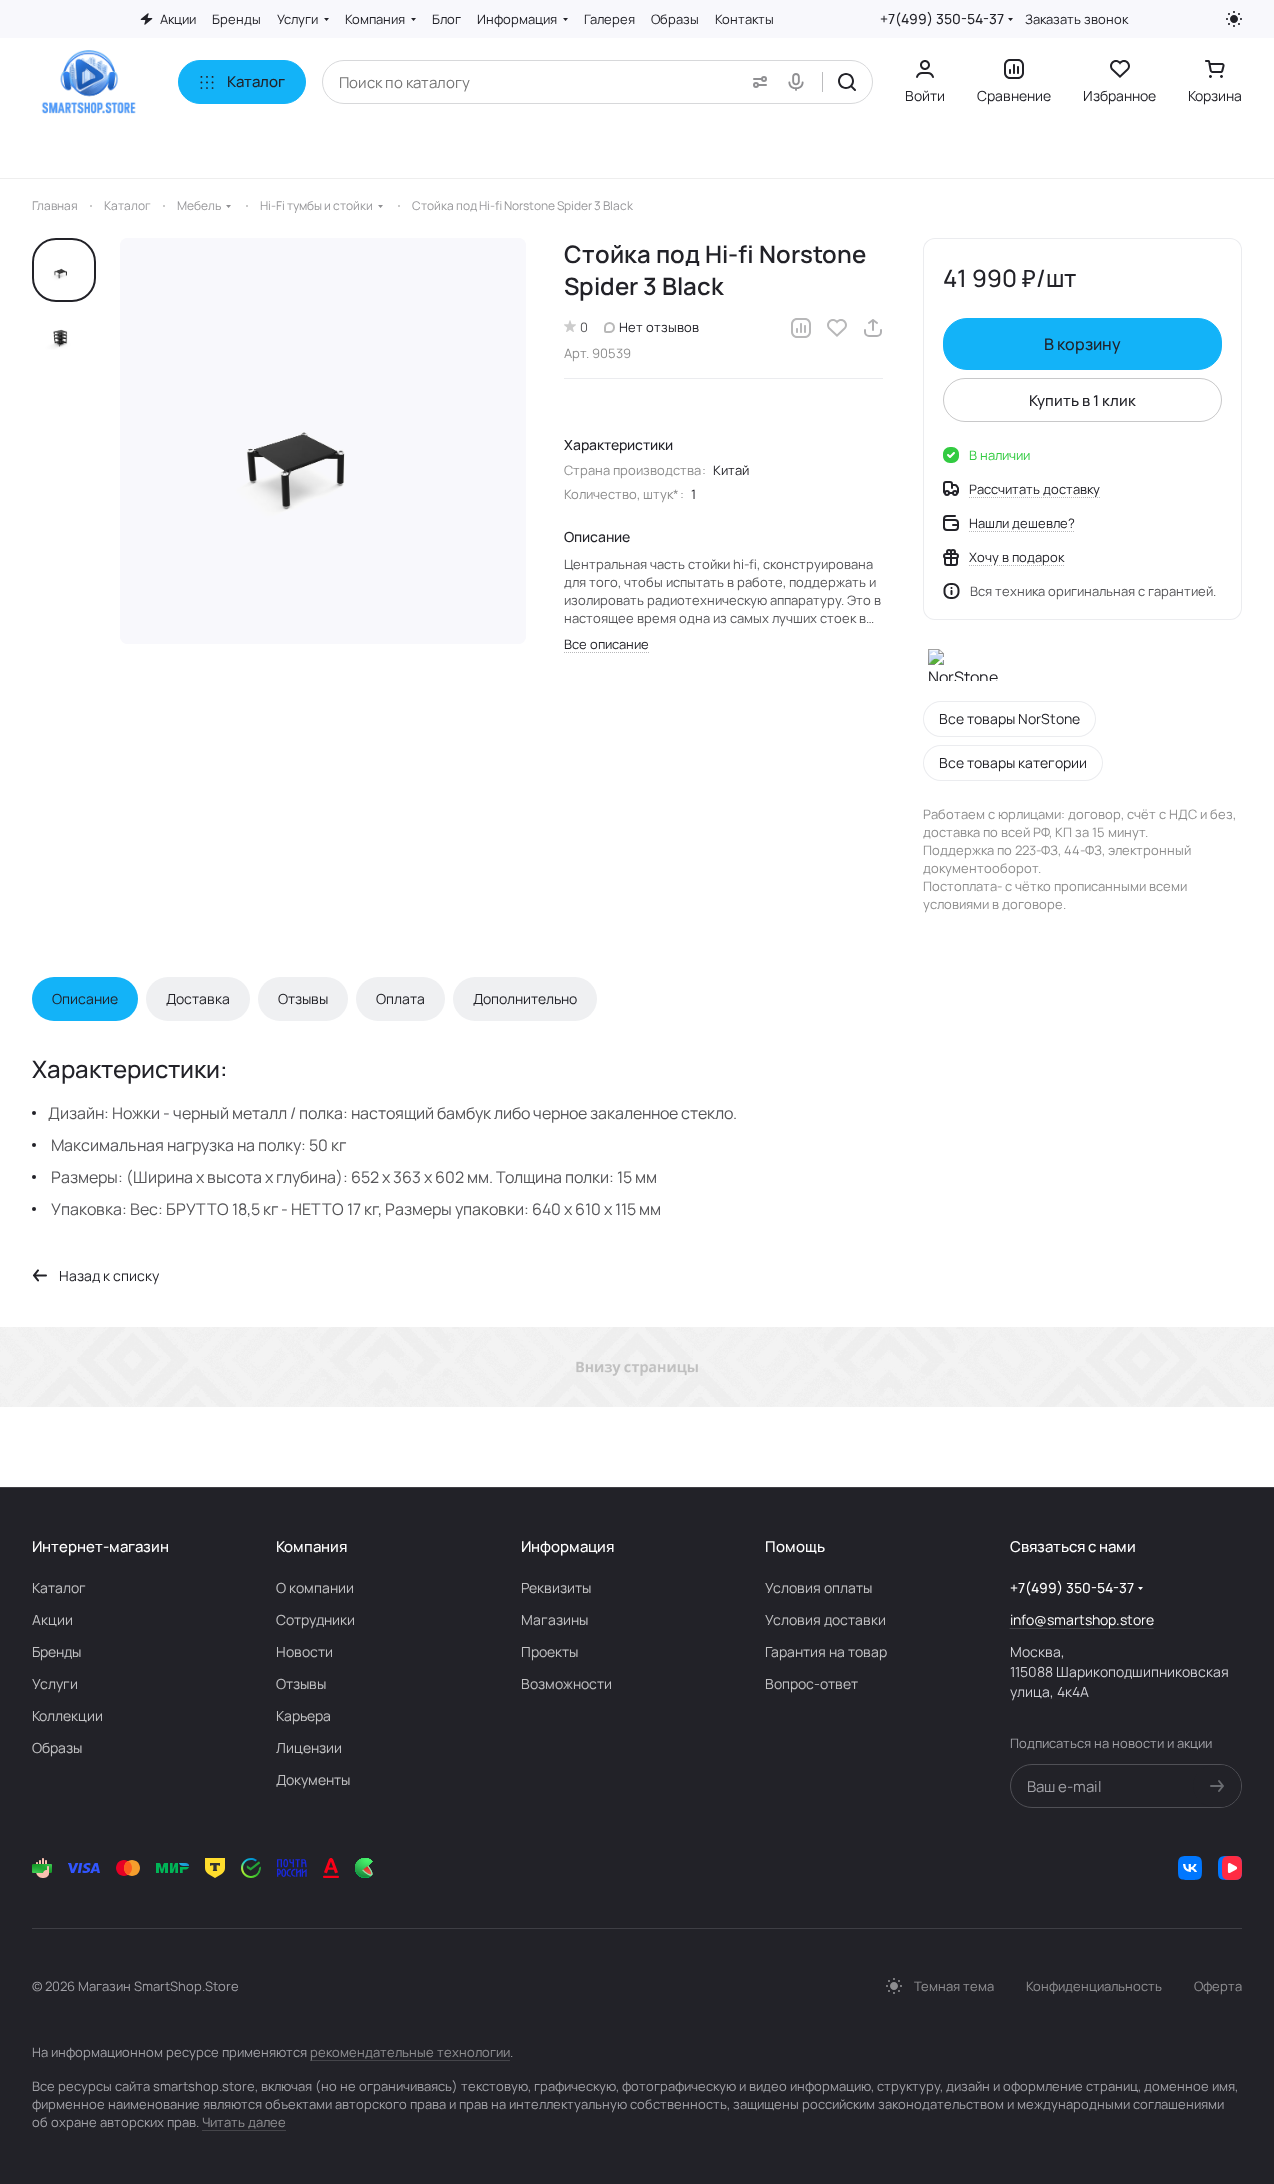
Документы (313, 1779)
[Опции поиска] (756, 82)
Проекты (549, 1651)
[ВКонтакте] (1190, 1868)
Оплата (400, 998)
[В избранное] (837, 328)
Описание (85, 998)
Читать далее (244, 2122)
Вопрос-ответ (811, 1683)
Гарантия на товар (826, 1651)
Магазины (554, 1619)
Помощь (795, 1546)
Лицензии (309, 1747)
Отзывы (303, 998)
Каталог (59, 1587)
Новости (304, 1651)
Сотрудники (315, 1619)
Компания (311, 1546)
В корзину (1082, 344)
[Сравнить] (801, 328)
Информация (567, 1546)
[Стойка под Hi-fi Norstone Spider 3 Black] (323, 441)
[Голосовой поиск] (800, 82)
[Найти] (847, 82)
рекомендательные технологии (410, 2052)
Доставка (198, 998)
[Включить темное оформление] (1234, 19)
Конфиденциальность (1094, 1986)
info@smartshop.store (1082, 1619)
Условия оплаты (818, 1587)
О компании (315, 1587)
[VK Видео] (1230, 1868)
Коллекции (67, 1715)
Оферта (1218, 1986)
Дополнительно (525, 998)
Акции (52, 1619)
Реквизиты (556, 1587)
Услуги (55, 1683)
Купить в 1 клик (1082, 400)
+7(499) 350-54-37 (942, 18)
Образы (57, 1747)
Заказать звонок (1076, 19)
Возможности (566, 1683)
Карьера (303, 1715)
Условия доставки (825, 1619)
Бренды (56, 1651)
